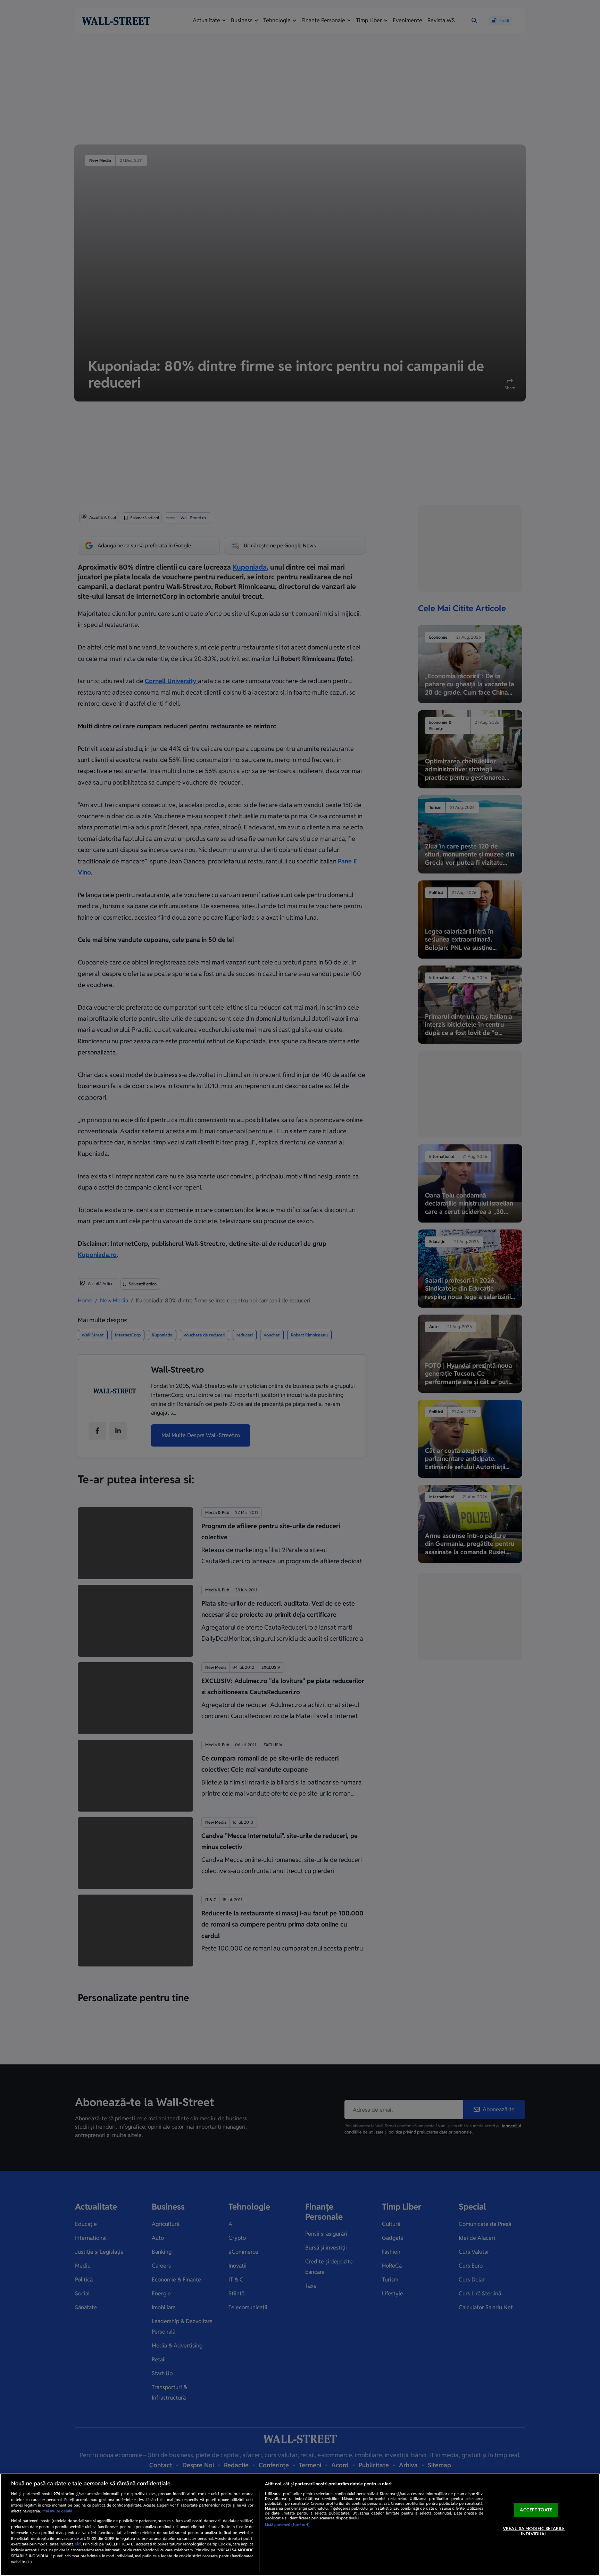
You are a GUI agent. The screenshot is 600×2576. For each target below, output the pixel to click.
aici (78, 2544)
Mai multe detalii (57, 2511)
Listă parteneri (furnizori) (287, 2525)
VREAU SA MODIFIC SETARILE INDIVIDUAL (534, 2531)
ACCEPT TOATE (536, 2510)
